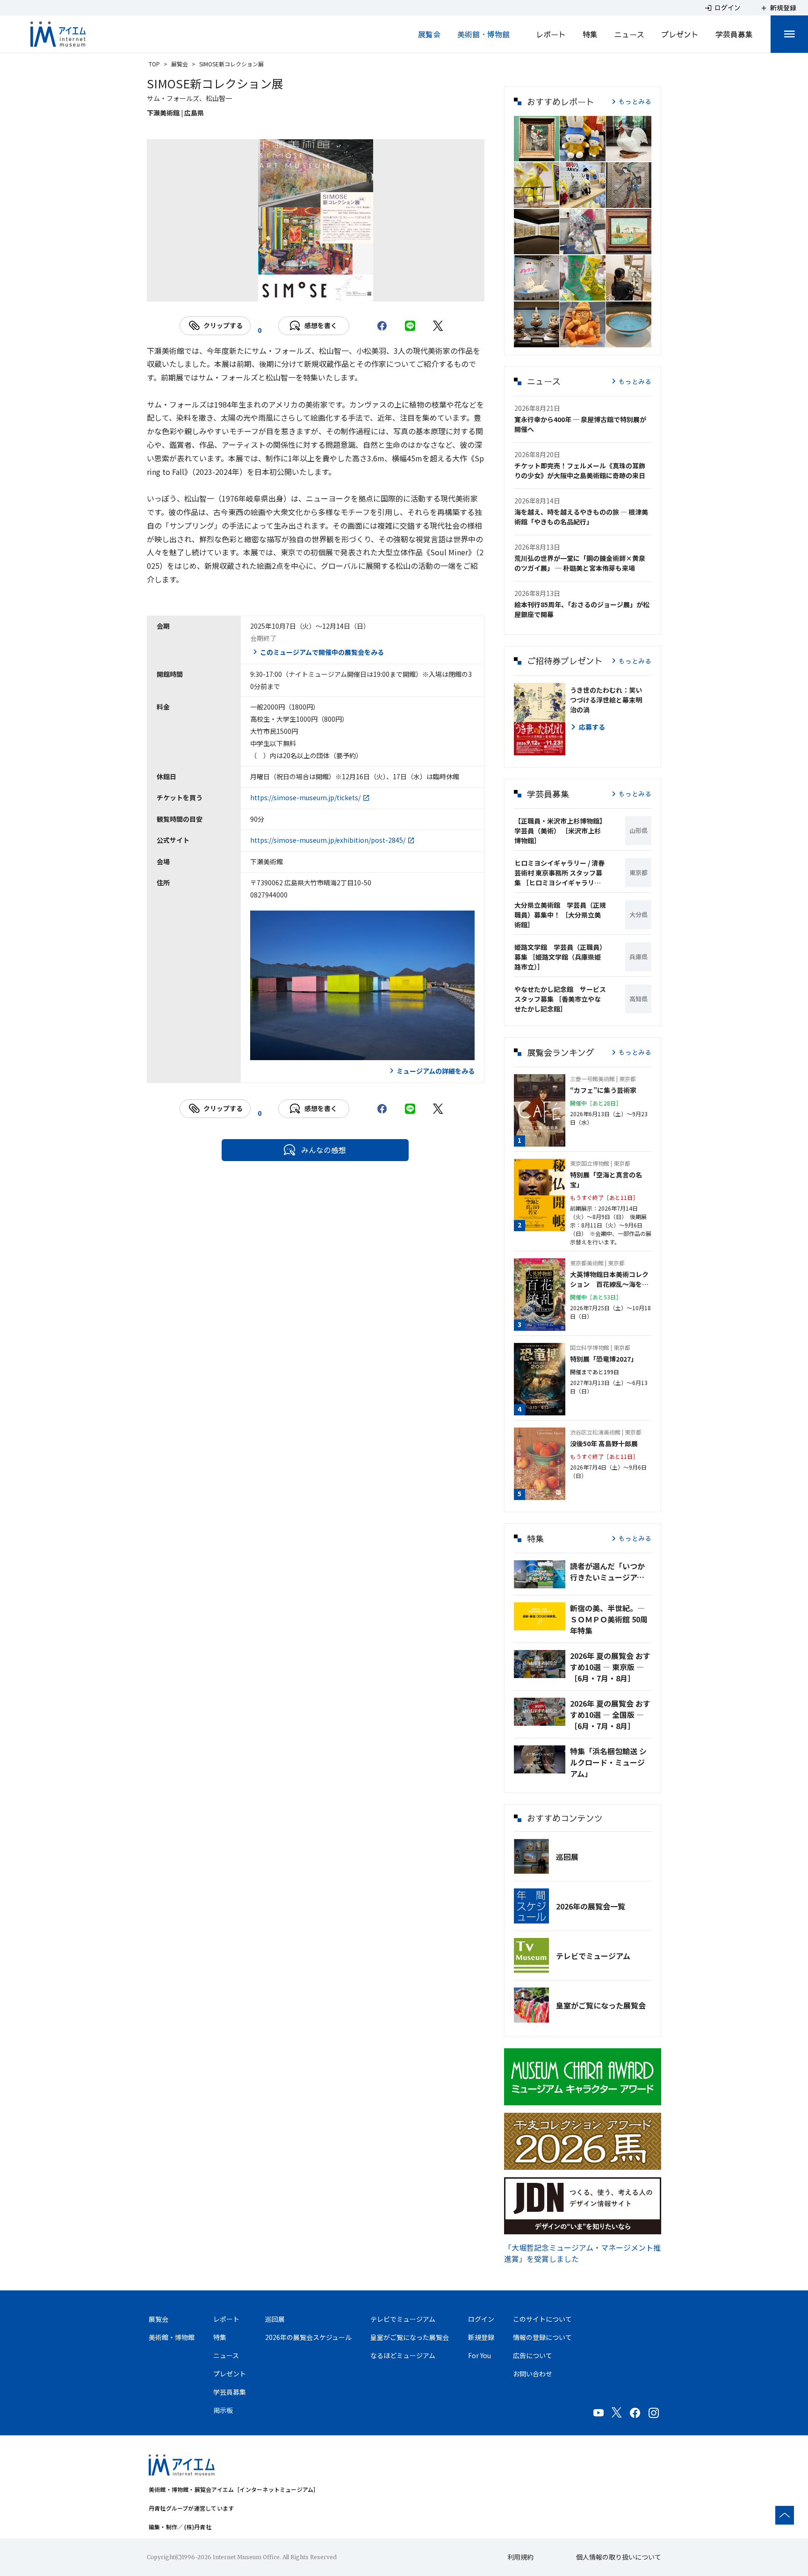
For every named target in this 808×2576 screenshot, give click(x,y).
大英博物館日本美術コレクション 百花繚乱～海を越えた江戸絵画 (609, 1279)
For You (480, 2355)
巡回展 (567, 1857)
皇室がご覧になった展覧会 (601, 2005)
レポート (551, 34)
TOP (154, 64)
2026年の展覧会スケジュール (308, 2337)
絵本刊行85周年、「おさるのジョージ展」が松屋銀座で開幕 (582, 609)
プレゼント (680, 34)
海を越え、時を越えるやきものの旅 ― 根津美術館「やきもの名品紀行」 (581, 517)
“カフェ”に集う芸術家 (603, 1090)
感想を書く (321, 325)
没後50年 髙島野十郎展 (604, 1443)
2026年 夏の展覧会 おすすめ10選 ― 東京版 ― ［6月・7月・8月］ (610, 1667)
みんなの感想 (324, 1150)
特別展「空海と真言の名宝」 (606, 1180)
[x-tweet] (438, 326)
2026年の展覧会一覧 (591, 1906)
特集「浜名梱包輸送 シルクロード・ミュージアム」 (608, 1762)
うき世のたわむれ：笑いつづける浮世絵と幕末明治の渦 (606, 700)
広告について (533, 2355)
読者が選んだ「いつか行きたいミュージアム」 (611, 1571)
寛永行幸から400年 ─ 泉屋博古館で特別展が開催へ (580, 424)
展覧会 (429, 34)
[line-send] (410, 326)
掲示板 (223, 2410)
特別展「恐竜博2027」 (604, 1359)
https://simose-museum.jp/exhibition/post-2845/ (328, 840)
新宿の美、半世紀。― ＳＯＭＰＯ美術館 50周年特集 (609, 1619)
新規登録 (481, 2337)
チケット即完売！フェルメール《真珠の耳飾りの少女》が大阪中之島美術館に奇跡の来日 (580, 470)
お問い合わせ (533, 2374)
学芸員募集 (734, 34)
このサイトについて (542, 2319)
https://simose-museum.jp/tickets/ (305, 797)
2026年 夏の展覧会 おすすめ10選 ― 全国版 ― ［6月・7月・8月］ (610, 1715)
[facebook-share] (382, 326)
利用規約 (520, 2557)
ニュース (629, 34)
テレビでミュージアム (593, 1956)
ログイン (481, 2319)
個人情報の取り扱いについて (619, 2557)
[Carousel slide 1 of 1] (316, 290)
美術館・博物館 (483, 34)
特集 (590, 34)
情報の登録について (542, 2337)
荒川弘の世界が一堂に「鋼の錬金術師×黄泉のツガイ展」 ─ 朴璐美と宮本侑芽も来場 (580, 563)
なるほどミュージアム (403, 2355)
